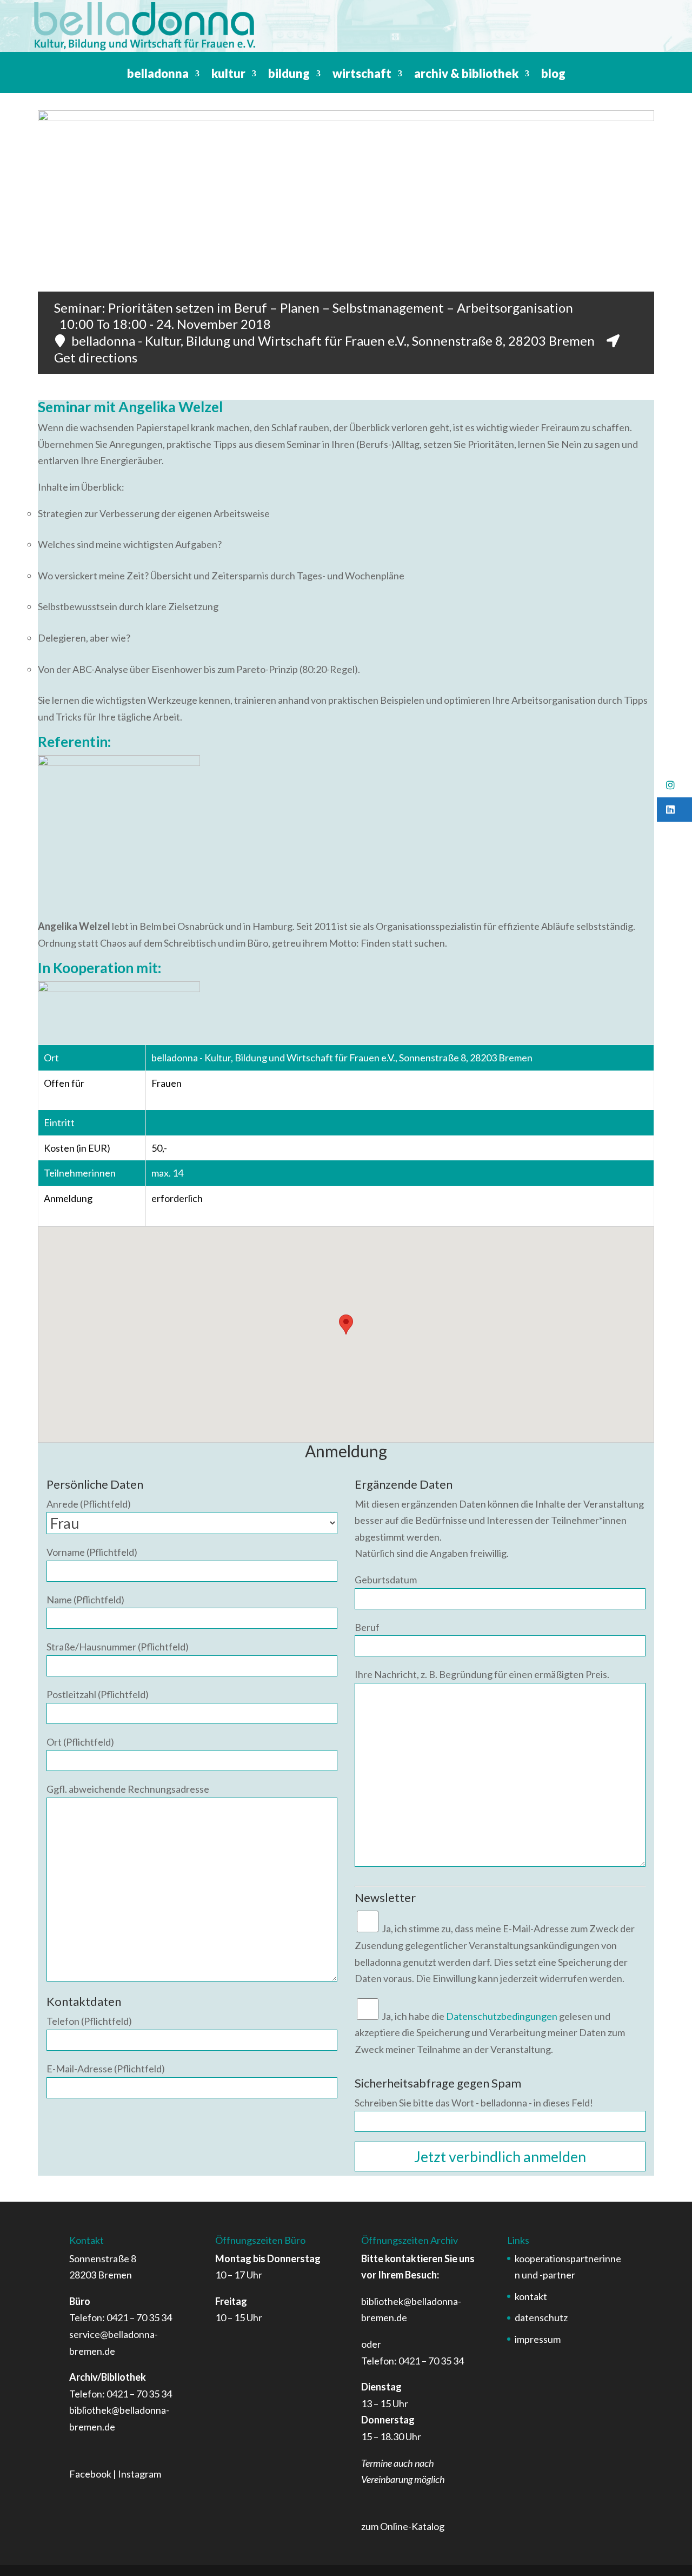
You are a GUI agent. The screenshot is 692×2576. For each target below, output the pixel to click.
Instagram (139, 2474)
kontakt (531, 2296)
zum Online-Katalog (403, 2526)
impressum (538, 2339)
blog (553, 75)
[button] (674, 785)
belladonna (158, 75)
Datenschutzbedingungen (502, 2016)
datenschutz (541, 2317)
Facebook (90, 2474)
